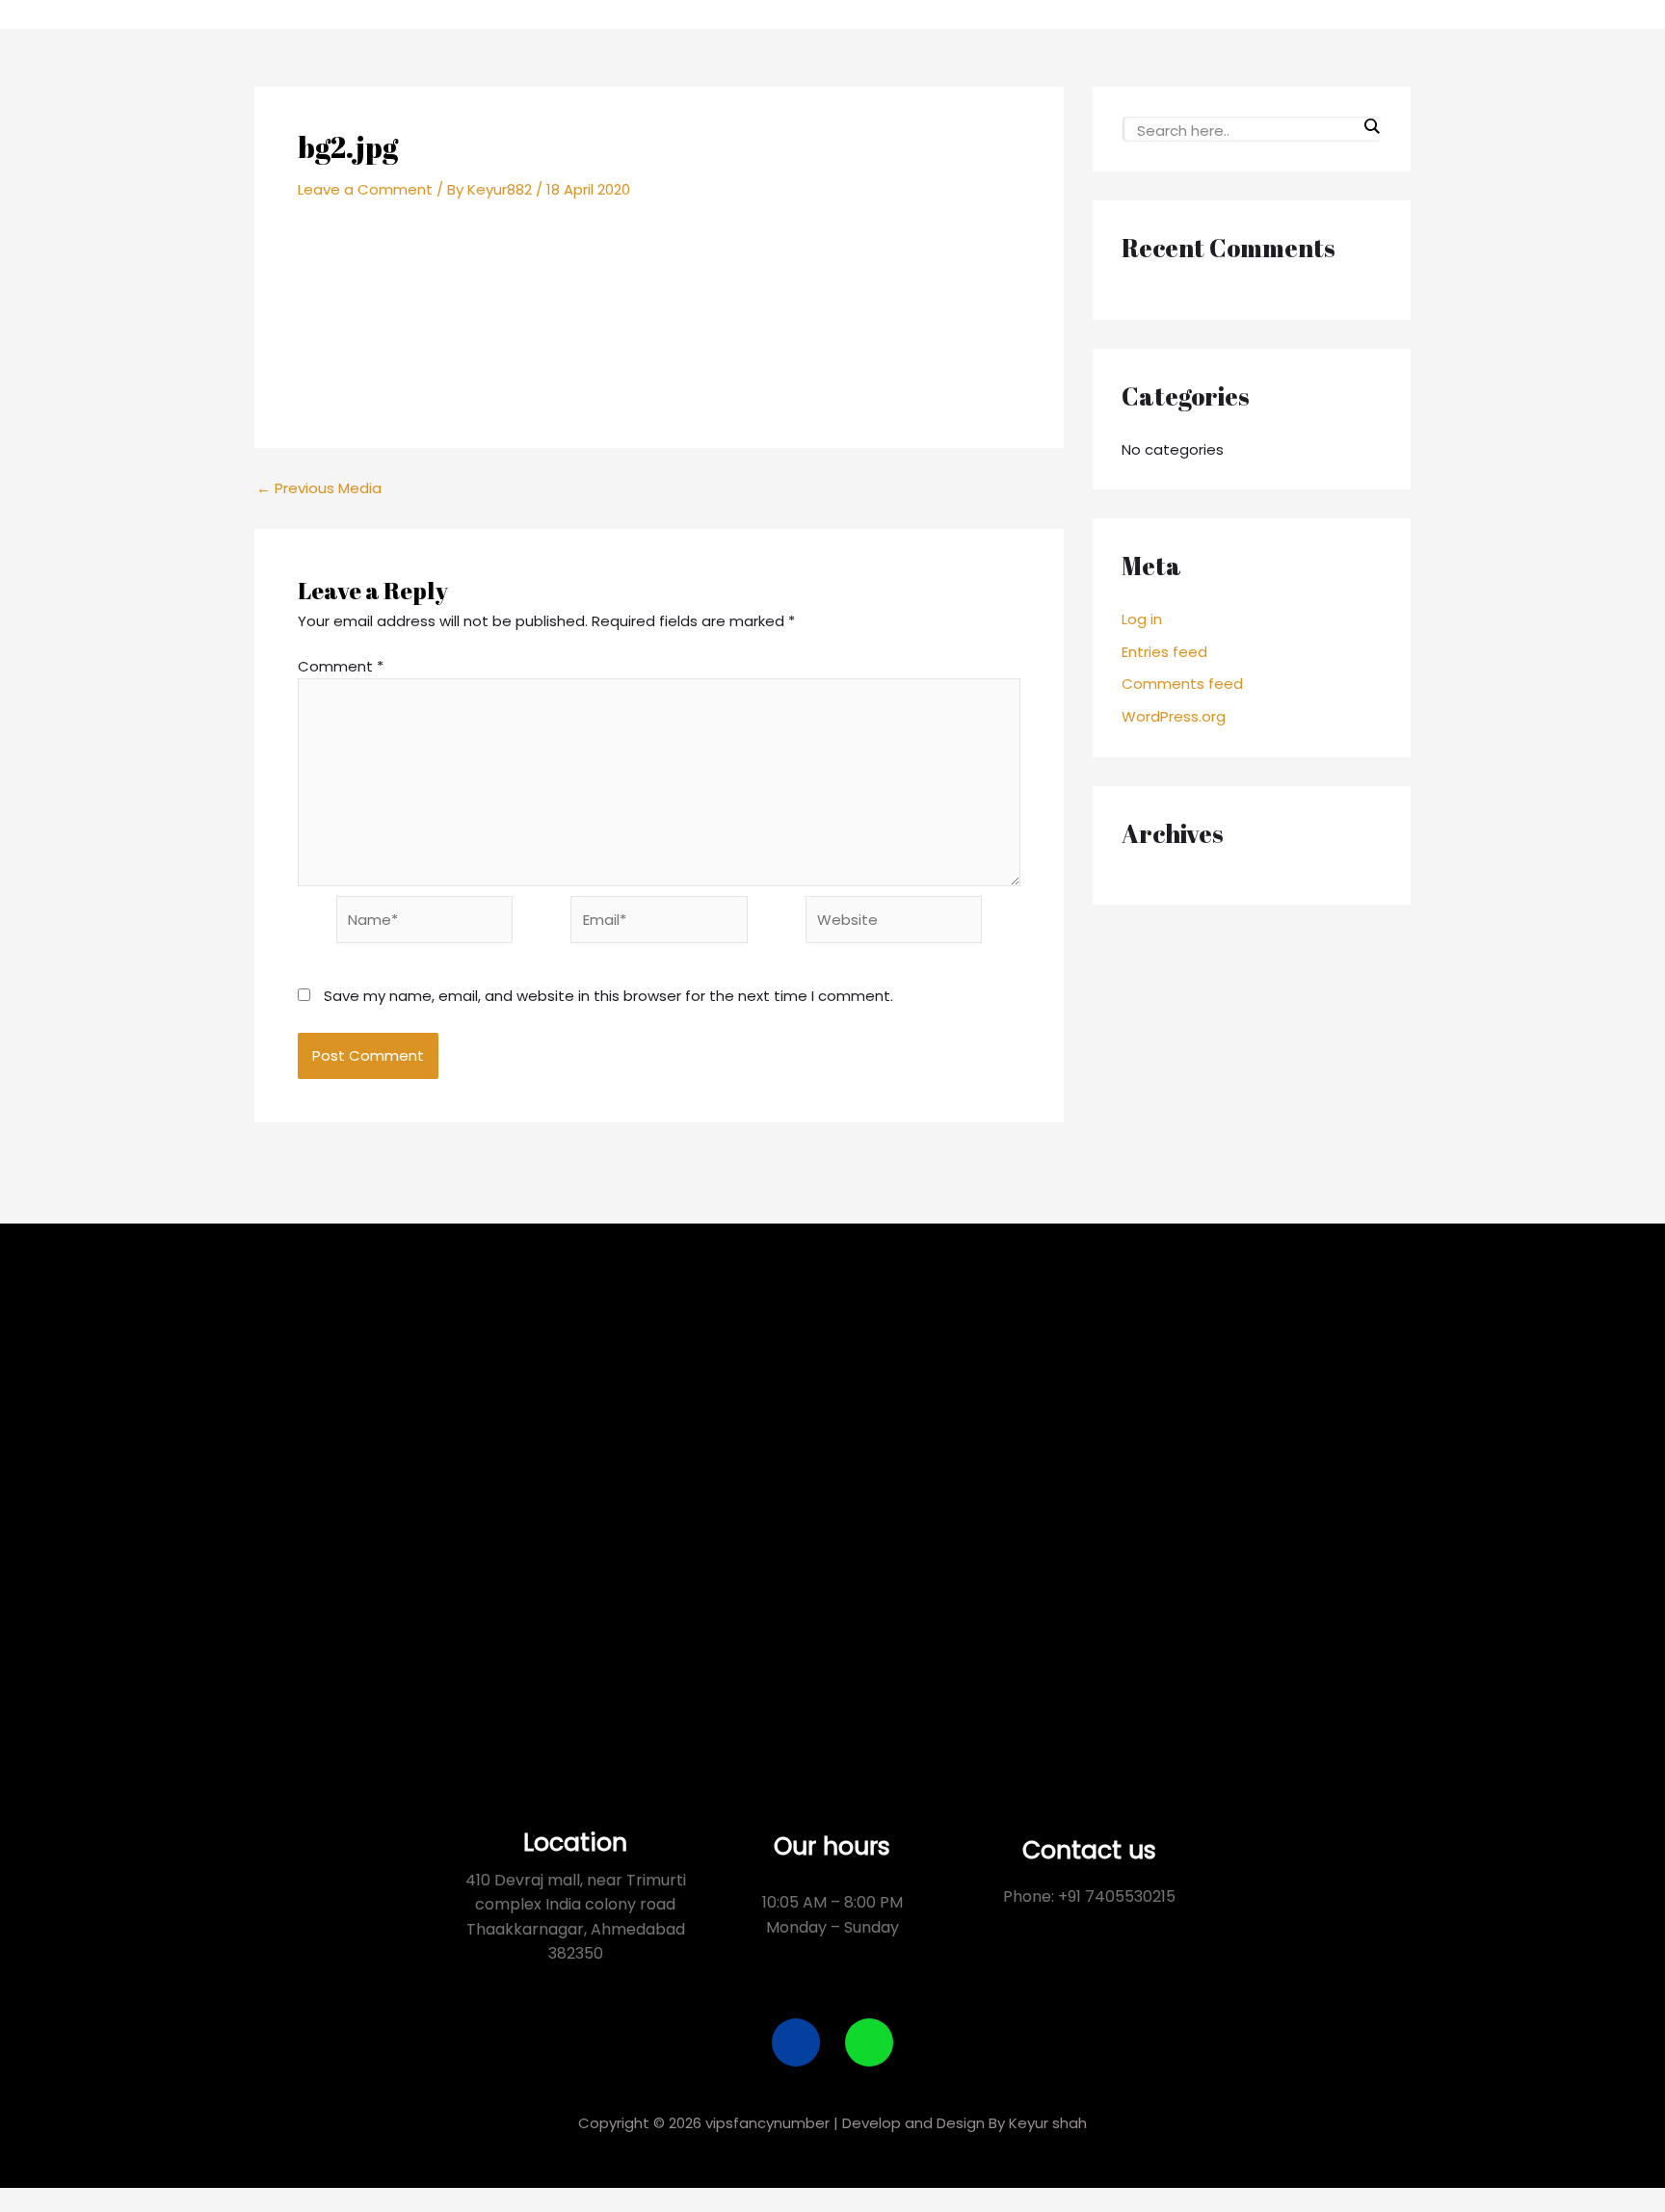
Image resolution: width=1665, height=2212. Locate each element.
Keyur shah (1048, 2123)
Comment (341, 666)
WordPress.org (1174, 716)
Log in (1142, 619)
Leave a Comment (365, 189)
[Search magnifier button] (1371, 126)
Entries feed (1164, 652)
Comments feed (1182, 684)
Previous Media (319, 488)
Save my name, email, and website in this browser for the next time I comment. (608, 996)
